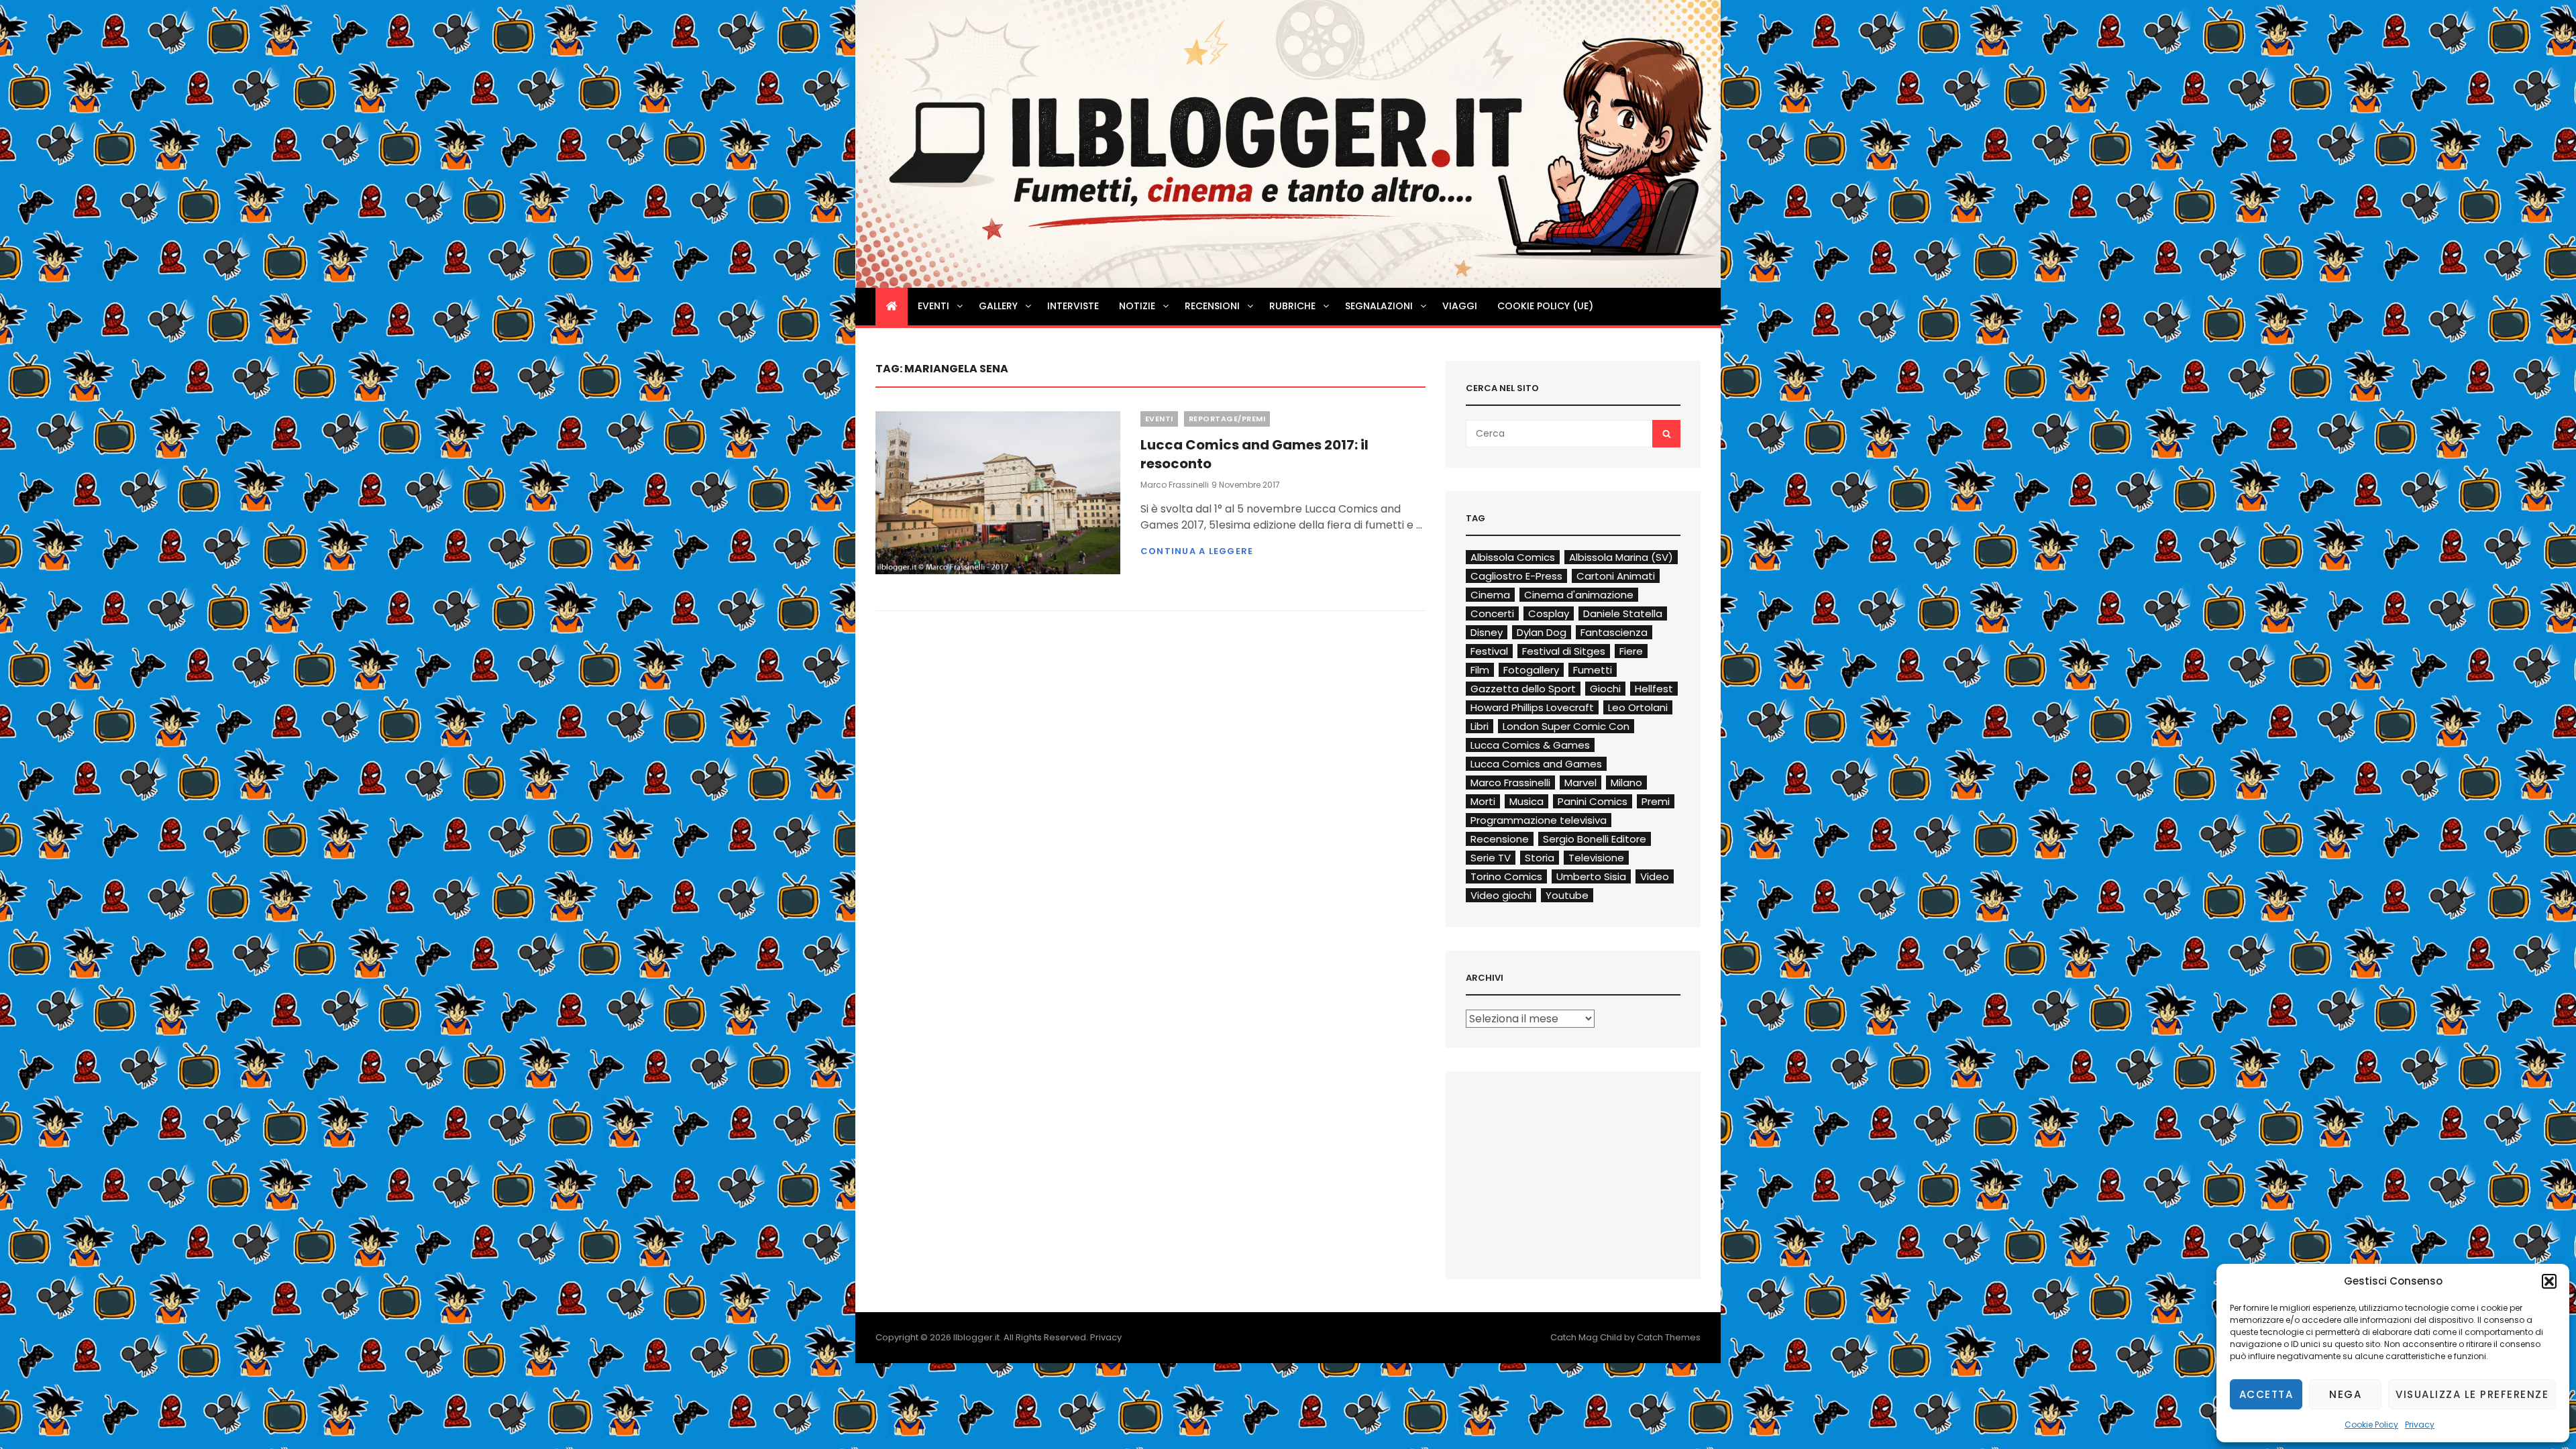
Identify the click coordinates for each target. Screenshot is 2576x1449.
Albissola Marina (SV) (1621, 557)
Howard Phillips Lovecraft (1532, 707)
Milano (1626, 783)
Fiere (1631, 651)
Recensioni (1212, 306)
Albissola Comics (1513, 557)
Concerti (1492, 613)
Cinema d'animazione (1579, 595)
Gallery (998, 306)
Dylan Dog (1542, 632)
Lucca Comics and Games (1536, 764)
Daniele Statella (1623, 613)
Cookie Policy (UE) (1545, 306)
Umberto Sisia (1591, 876)
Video (1655, 876)
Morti (1483, 801)
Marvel (1580, 783)
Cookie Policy (2371, 1425)
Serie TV (1491, 858)
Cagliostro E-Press (1516, 576)
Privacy (2420, 1425)
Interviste (1073, 306)
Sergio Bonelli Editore (1595, 839)
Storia (1540, 858)
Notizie (1137, 306)
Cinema (1490, 595)
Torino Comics (1506, 876)
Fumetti (1593, 670)
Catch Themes (1669, 1337)
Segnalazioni (1379, 306)
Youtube (1567, 895)
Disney (1487, 632)
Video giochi (1501, 895)
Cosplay (1549, 613)
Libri (1480, 726)
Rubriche (1292, 306)
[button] (2549, 1281)
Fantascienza (1614, 632)
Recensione (1500, 839)
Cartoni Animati (1616, 576)
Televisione (1596, 858)
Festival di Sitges (1564, 651)
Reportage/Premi (1227, 419)
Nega (2345, 1394)
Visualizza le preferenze (2472, 1394)
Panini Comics (1593, 801)
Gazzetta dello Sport (1523, 689)
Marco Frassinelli (1175, 485)
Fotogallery (1531, 670)
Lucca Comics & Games (1530, 745)
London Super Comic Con (1566, 726)
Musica (1526, 801)
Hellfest (1654, 689)
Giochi (1605, 689)
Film (1480, 670)
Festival (1489, 651)
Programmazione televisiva (1539, 820)
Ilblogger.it (976, 1337)
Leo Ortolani (1638, 707)
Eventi (933, 306)
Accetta (2266, 1394)
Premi (1656, 801)
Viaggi (1460, 306)
